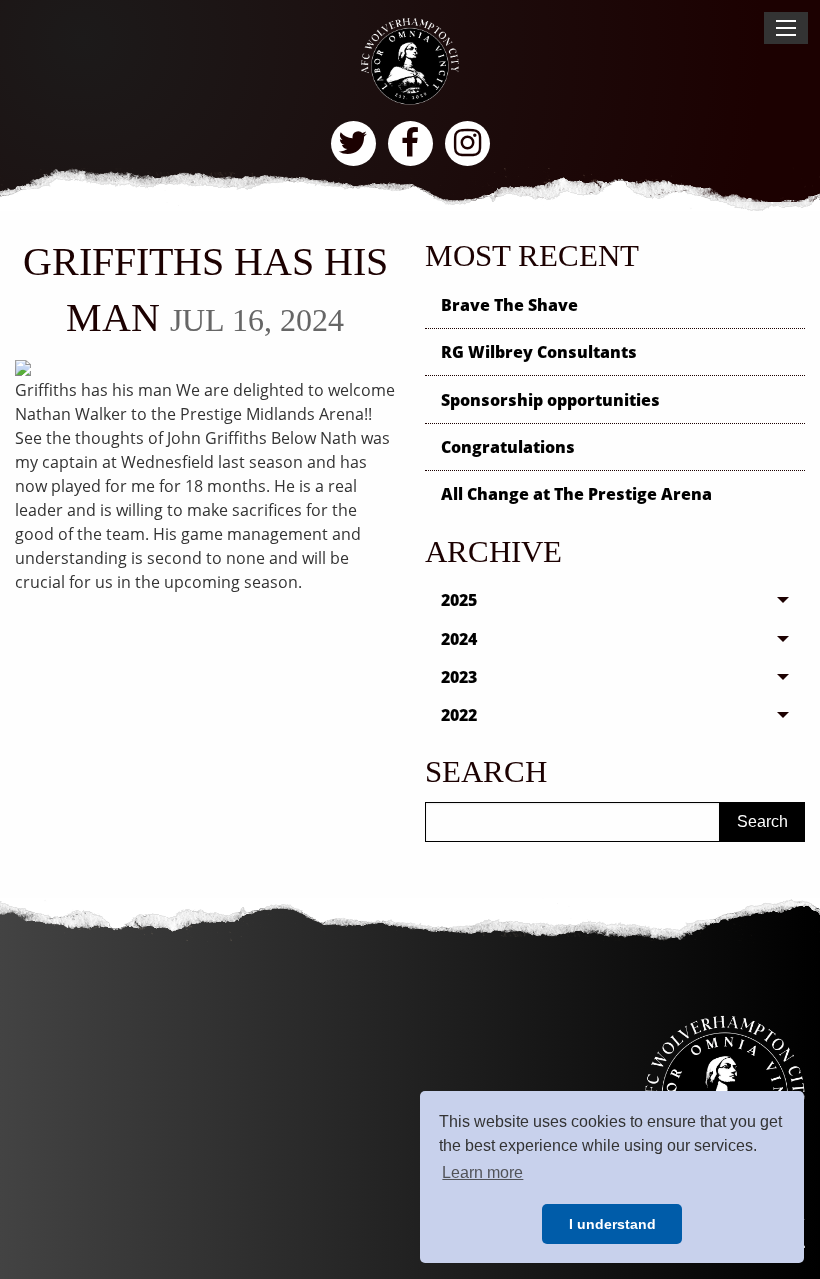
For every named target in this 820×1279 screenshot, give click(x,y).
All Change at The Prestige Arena (576, 494)
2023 (459, 677)
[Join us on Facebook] (410, 143)
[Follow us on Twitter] (353, 143)
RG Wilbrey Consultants (539, 352)
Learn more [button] (482, 1172)
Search (762, 821)
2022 (459, 715)
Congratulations (508, 447)
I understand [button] (612, 1224)
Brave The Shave (509, 305)
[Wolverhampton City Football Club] (409, 60)
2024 (459, 639)
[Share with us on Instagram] (467, 143)
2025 (459, 600)
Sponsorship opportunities (550, 400)
